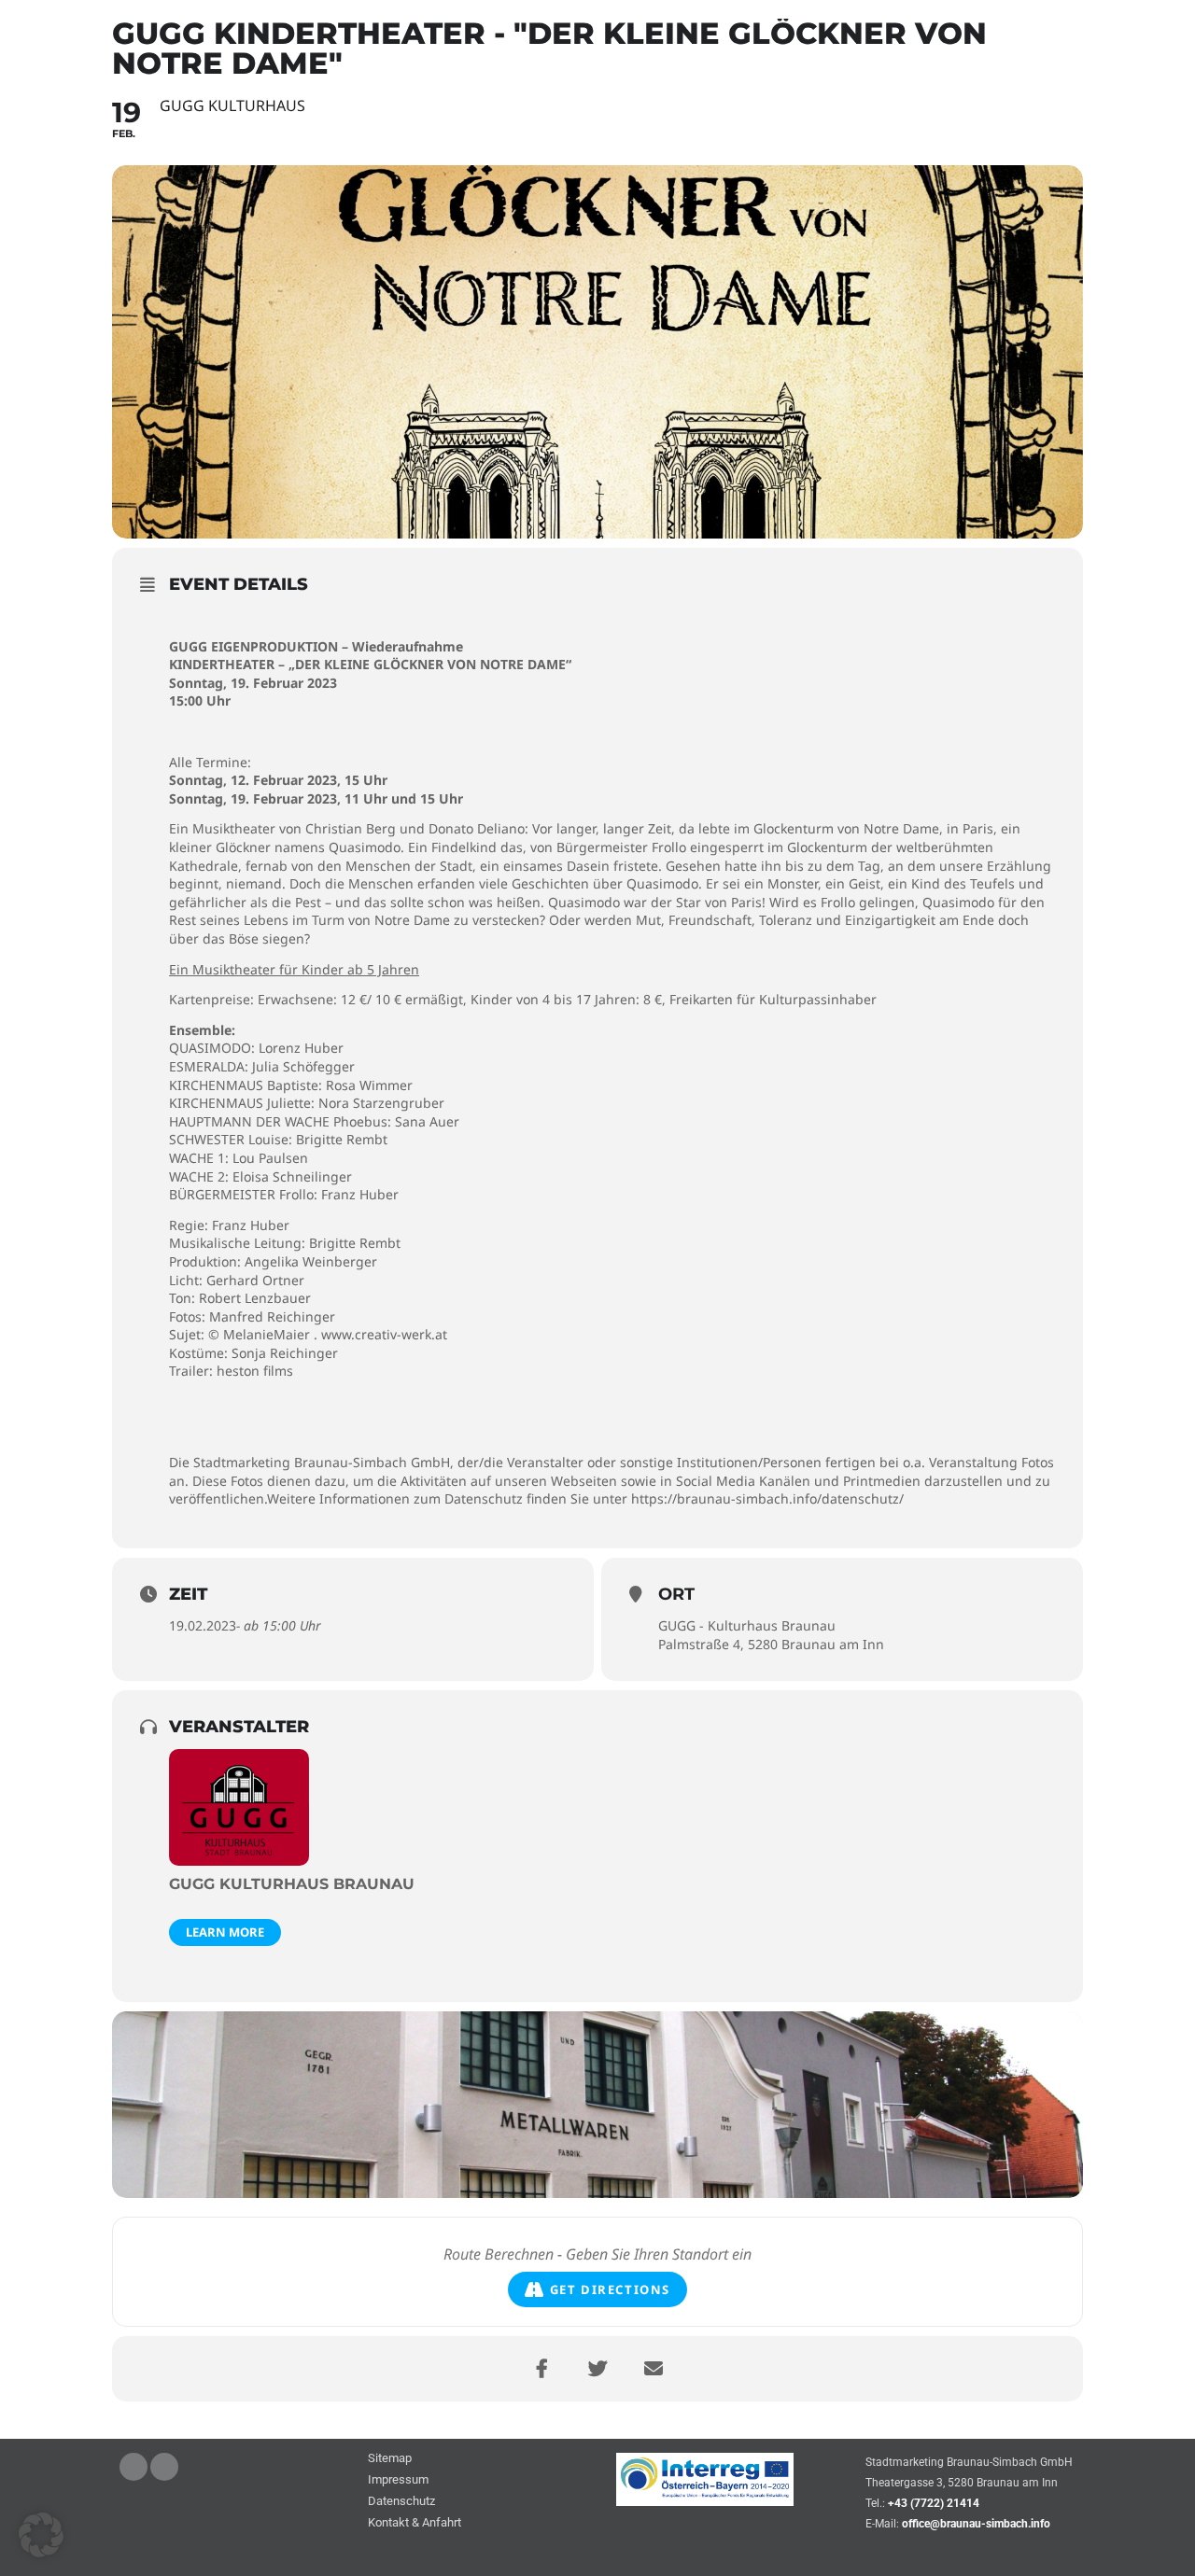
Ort (676, 1594)
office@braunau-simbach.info (976, 2524)
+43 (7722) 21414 (934, 2503)
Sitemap (390, 2459)
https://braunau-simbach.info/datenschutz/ (767, 1498)
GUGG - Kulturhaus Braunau (747, 1625)
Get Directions (610, 2289)
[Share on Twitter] (597, 2369)
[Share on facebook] (541, 2369)
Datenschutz (401, 2502)
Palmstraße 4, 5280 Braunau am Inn (771, 1644)
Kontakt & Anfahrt (415, 2523)
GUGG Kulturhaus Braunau (292, 1884)
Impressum (398, 2480)
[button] (41, 2535)
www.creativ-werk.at (384, 1334)
